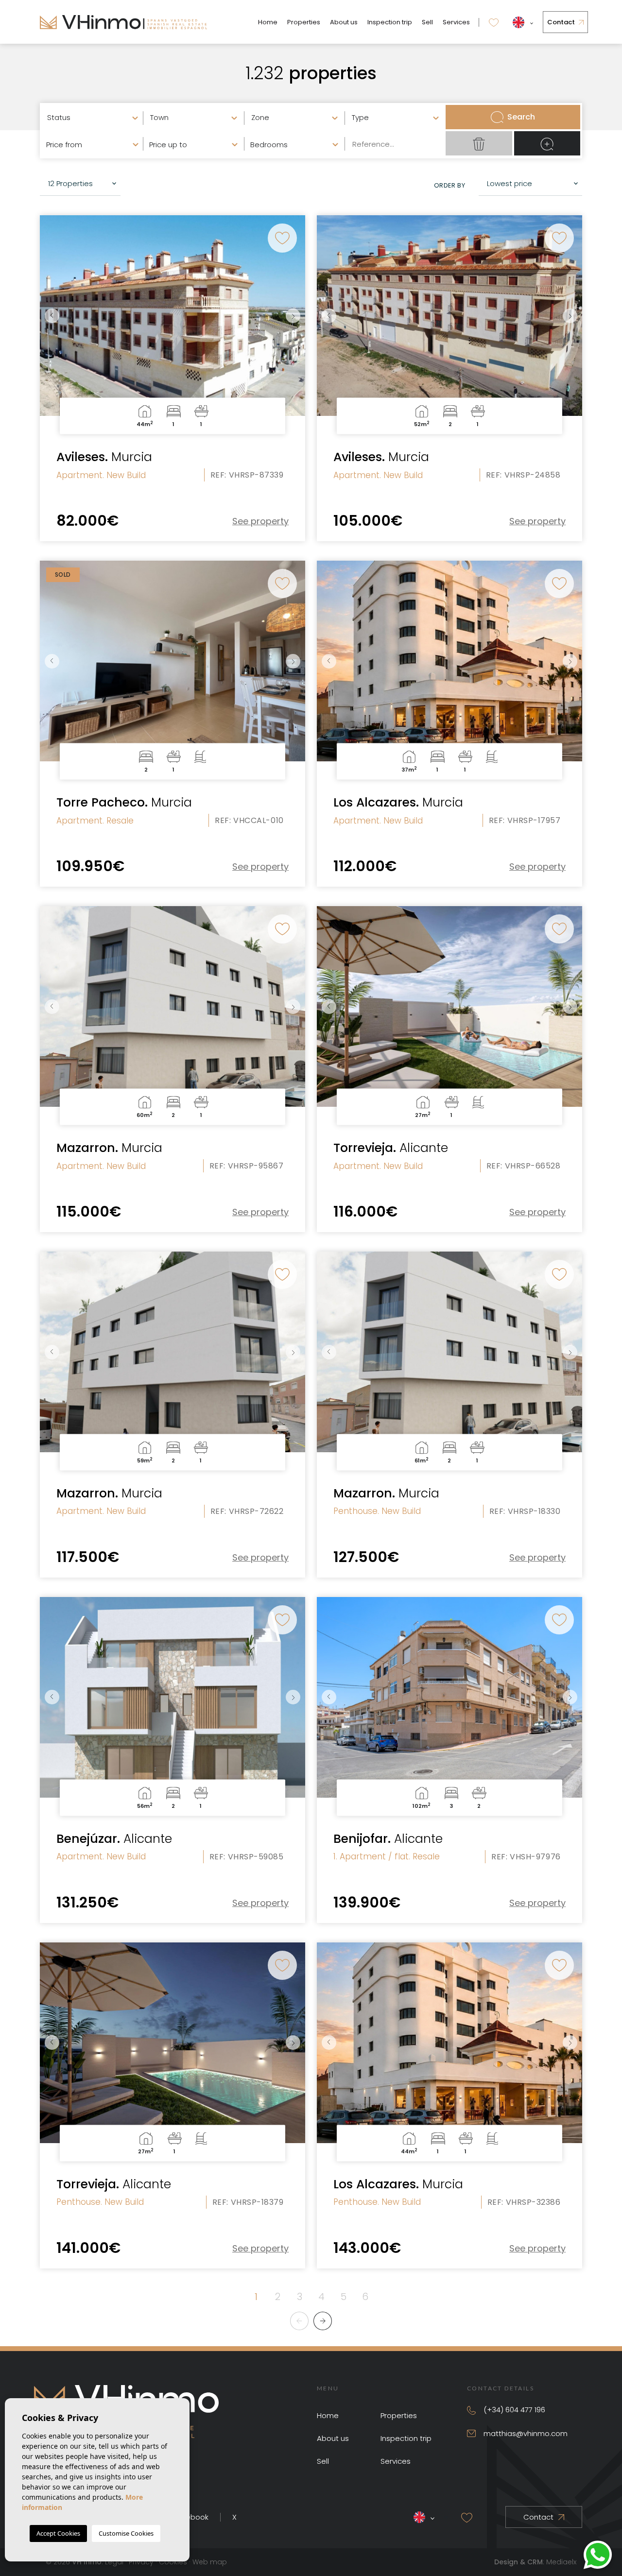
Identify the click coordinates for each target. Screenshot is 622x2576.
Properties (304, 22)
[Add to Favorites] (282, 238)
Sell (427, 22)
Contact (561, 22)
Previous (50, 316)
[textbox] (95, 118)
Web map (210, 2562)
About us (344, 22)
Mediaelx (561, 2562)
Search (521, 117)
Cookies (173, 2562)
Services (456, 22)
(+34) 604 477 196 (514, 2410)
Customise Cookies (126, 2533)
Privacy (141, 2562)
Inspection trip (390, 22)
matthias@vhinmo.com (526, 2433)
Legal (114, 2562)
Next (295, 316)
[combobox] (92, 117)
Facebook (191, 2517)
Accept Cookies (58, 2533)
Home (268, 22)
